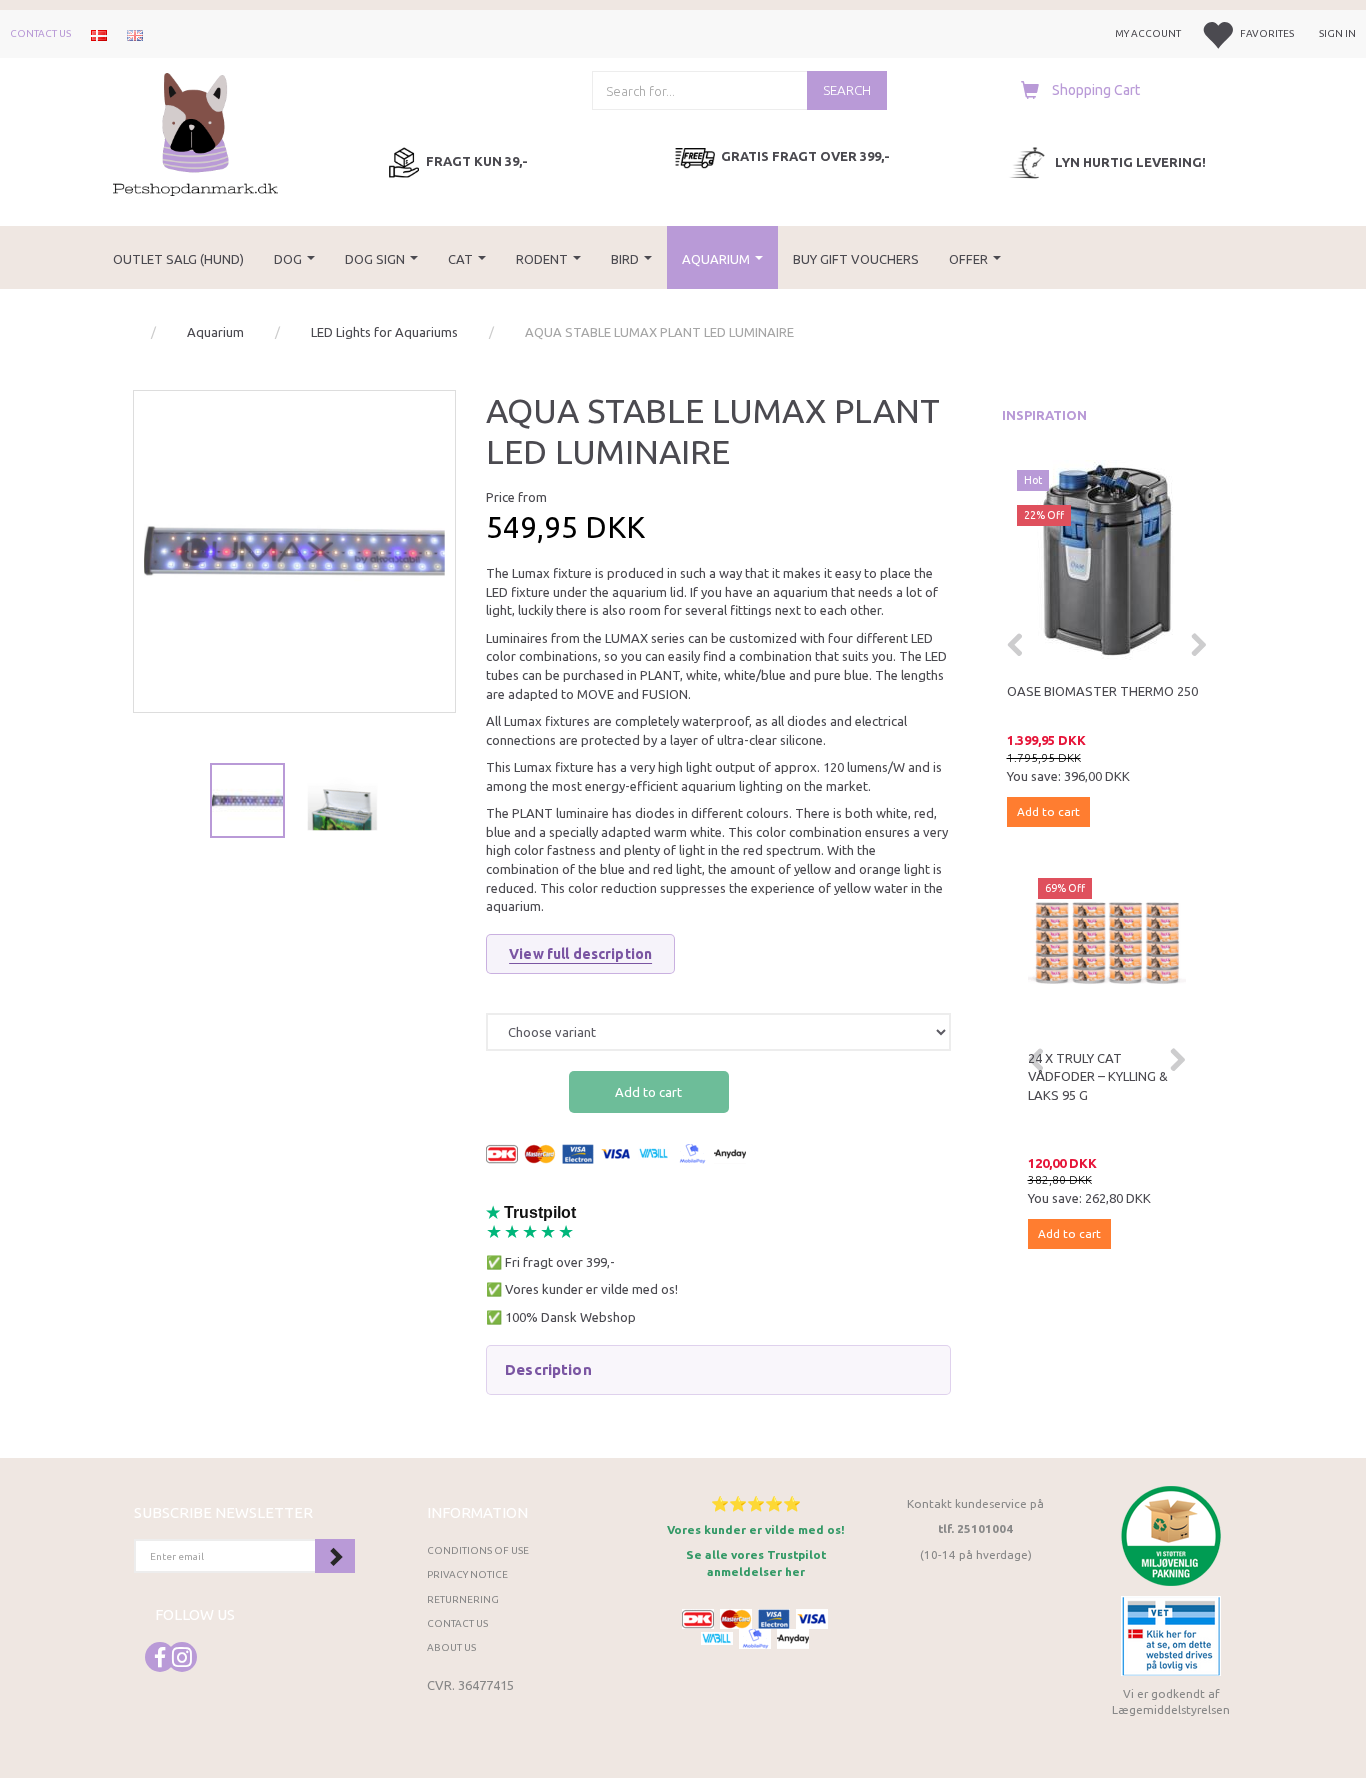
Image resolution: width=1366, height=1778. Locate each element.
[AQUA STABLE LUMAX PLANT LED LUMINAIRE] (294, 551)
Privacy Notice (467, 1574)
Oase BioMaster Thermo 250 (1102, 691)
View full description (580, 954)
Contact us (40, 33)
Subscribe (335, 1556)
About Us (451, 1647)
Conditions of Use (478, 1550)
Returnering (463, 1599)
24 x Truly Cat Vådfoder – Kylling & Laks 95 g (1098, 1076)
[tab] (718, 1370)
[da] (99, 34)
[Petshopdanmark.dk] (195, 132)
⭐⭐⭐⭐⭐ (756, 1503)
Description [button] (548, 1369)
